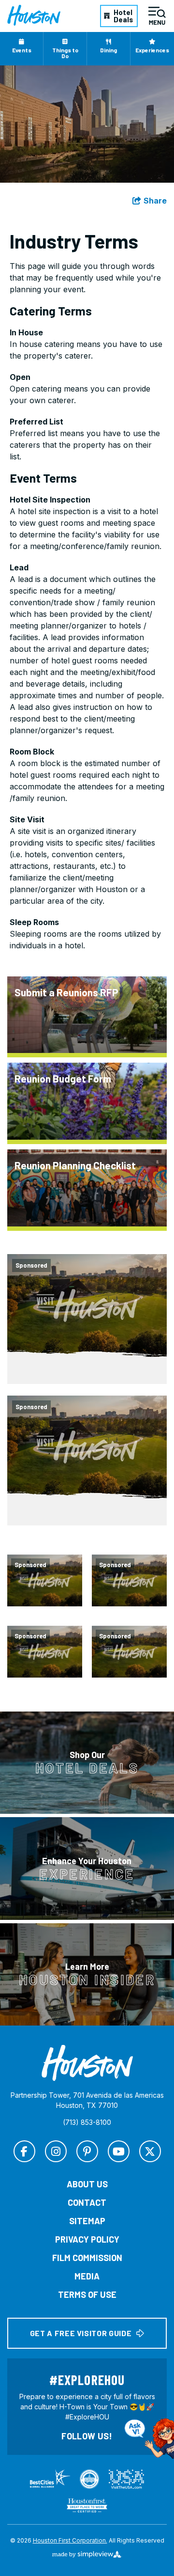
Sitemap (87, 2221)
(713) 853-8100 (87, 2122)
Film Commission (87, 2258)
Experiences (152, 50)
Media (87, 2276)
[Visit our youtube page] (119, 2151)
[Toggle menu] (157, 16)
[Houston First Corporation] (34, 16)
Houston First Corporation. (70, 2540)
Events (22, 50)
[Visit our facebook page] (24, 2151)
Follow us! (87, 2436)
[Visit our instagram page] (56, 2151)
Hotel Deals (123, 16)
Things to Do (65, 53)
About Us (87, 2184)
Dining (109, 50)
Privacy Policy (87, 2239)
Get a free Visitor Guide (81, 2333)
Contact (87, 2202)
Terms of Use (87, 2294)
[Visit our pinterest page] (87, 2151)
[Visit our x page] (150, 2151)
